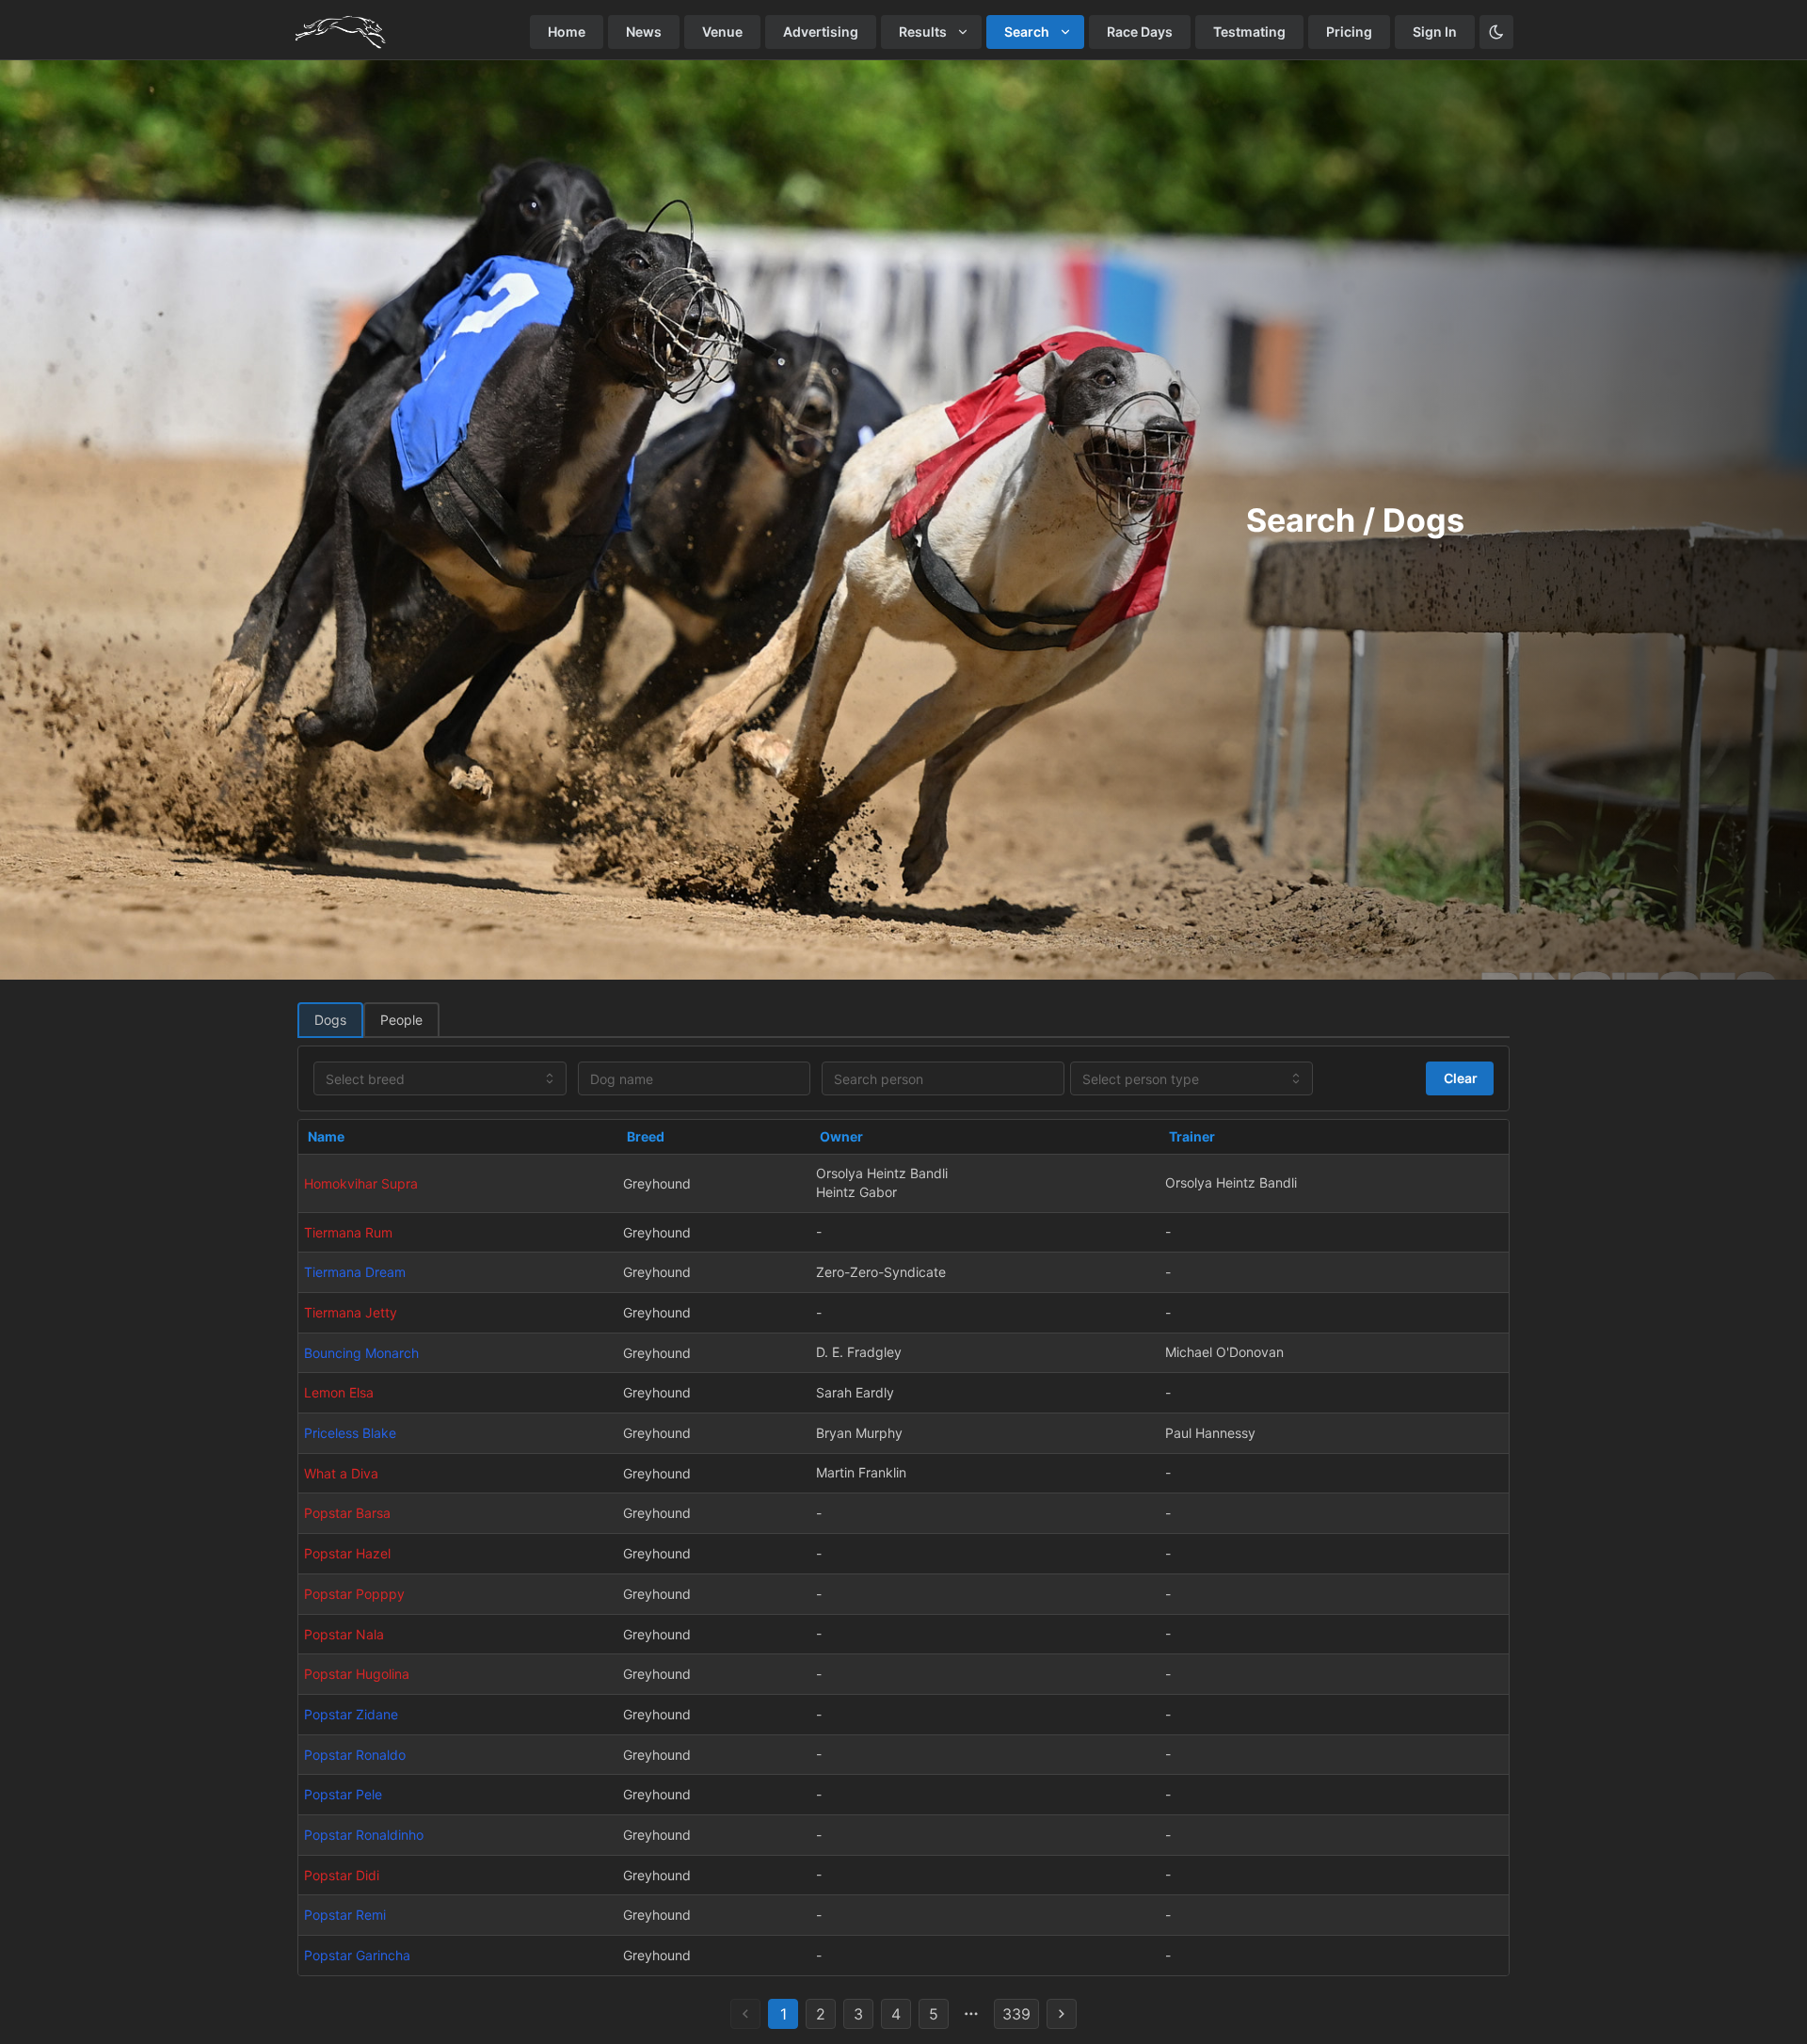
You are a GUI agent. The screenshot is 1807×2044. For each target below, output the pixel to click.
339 (1016, 2014)
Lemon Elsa (339, 1392)
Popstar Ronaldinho (364, 1835)
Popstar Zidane (351, 1714)
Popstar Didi (342, 1875)
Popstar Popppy (354, 1594)
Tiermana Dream (355, 1272)
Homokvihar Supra (361, 1183)
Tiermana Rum (348, 1232)
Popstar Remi (345, 1915)
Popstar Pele (343, 1794)
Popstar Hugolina (357, 1674)
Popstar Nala (344, 1634)
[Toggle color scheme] (1496, 32)
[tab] (330, 1020)
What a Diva (341, 1473)
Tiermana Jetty (351, 1312)
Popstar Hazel (347, 1553)
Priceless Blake (350, 1433)
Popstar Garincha (357, 1955)
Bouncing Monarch (361, 1353)
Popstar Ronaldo (355, 1755)
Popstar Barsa (347, 1513)
